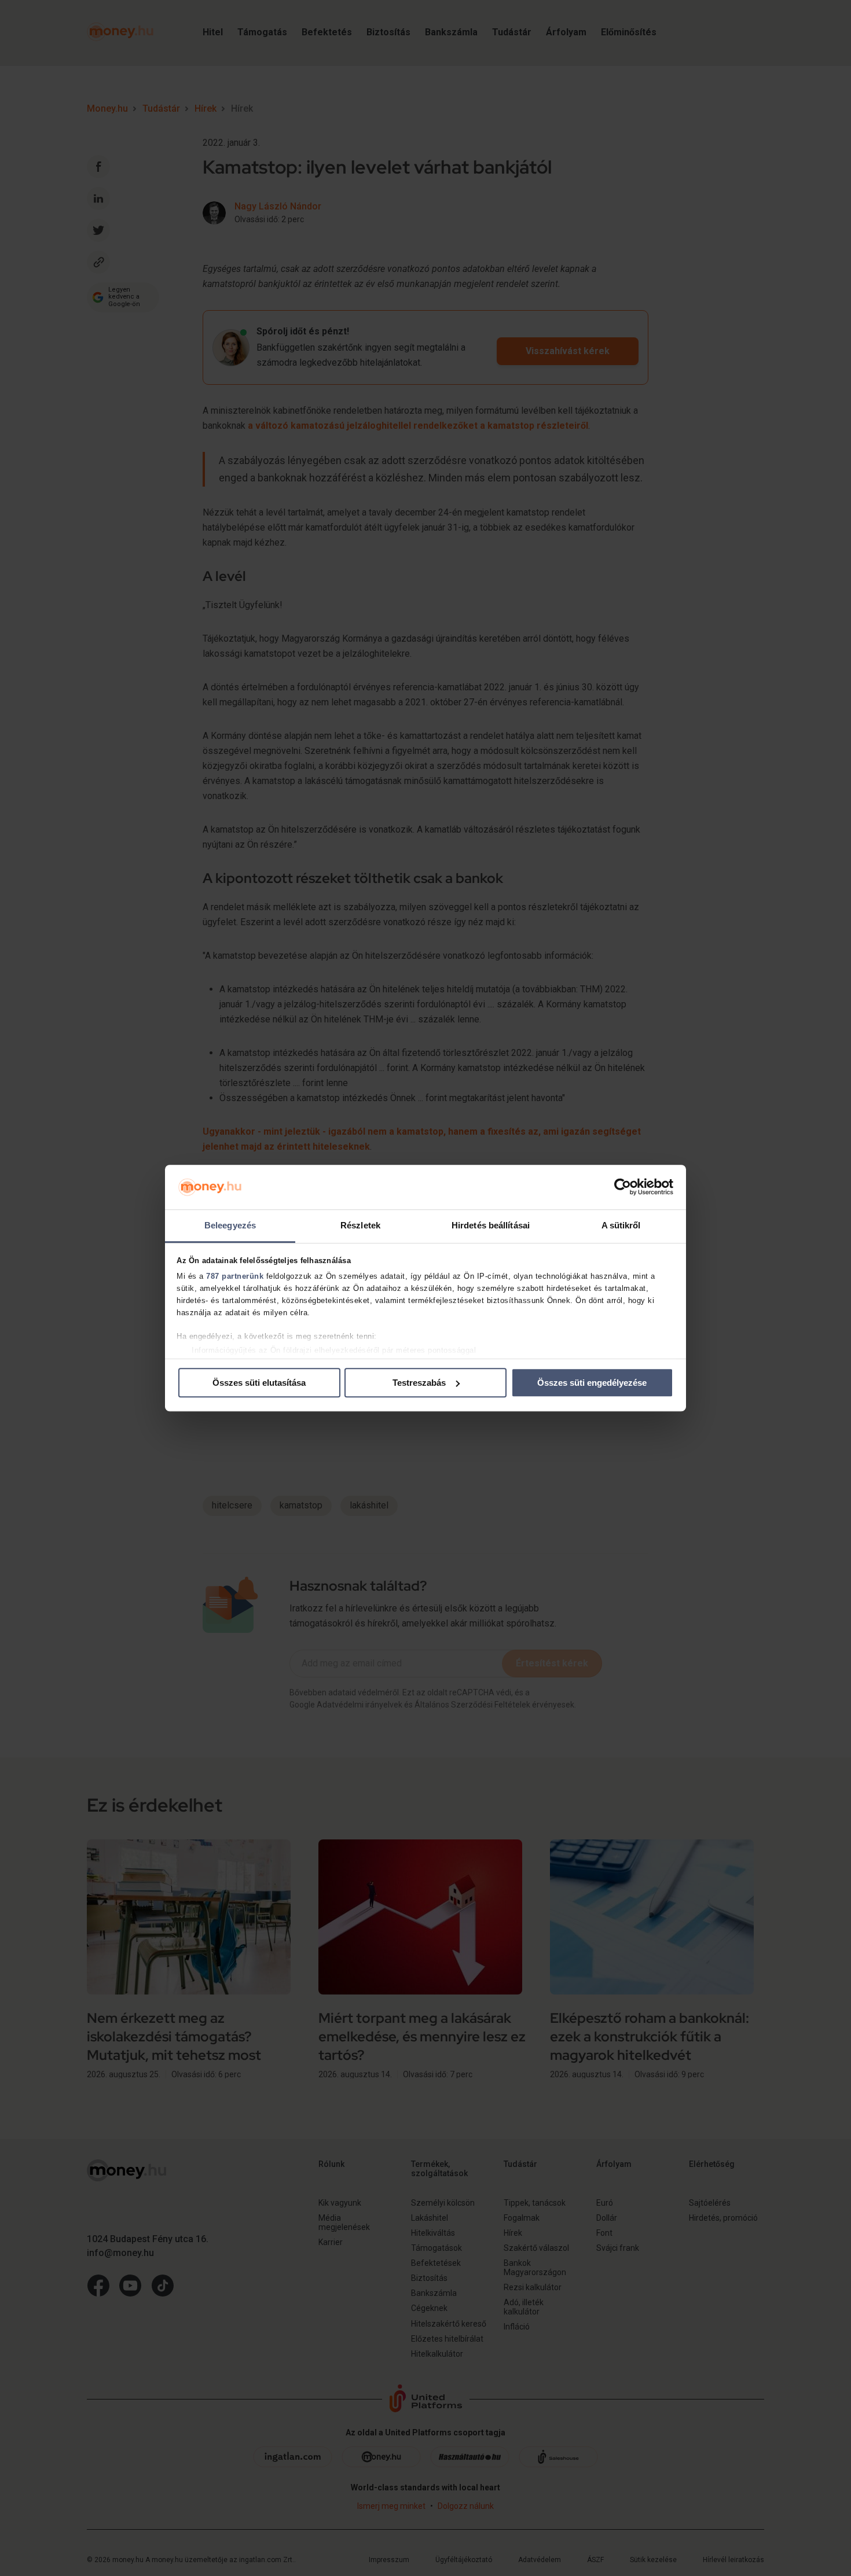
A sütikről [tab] (621, 1225)
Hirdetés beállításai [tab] (491, 1225)
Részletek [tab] (360, 1225)
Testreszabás (419, 1383)
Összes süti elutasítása (259, 1383)
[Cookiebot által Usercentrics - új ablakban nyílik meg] (623, 1187)
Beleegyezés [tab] (230, 1225)
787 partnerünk (235, 1277)
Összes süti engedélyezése (592, 1383)
